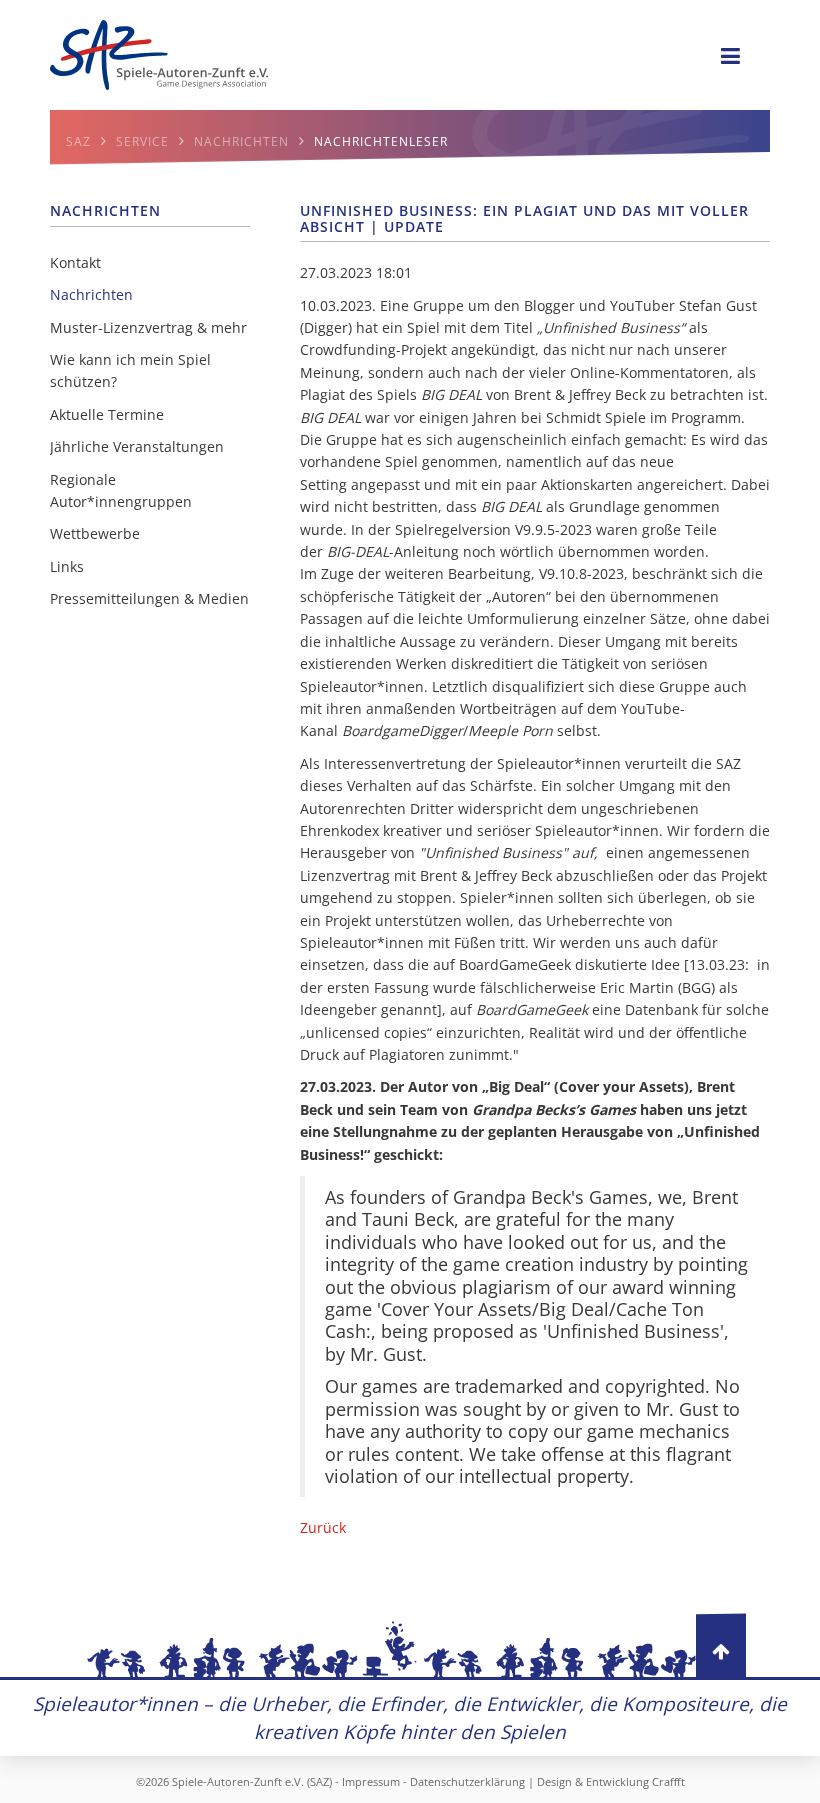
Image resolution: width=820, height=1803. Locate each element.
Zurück (323, 1527)
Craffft (668, 1781)
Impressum (371, 1781)
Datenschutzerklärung (467, 1781)
